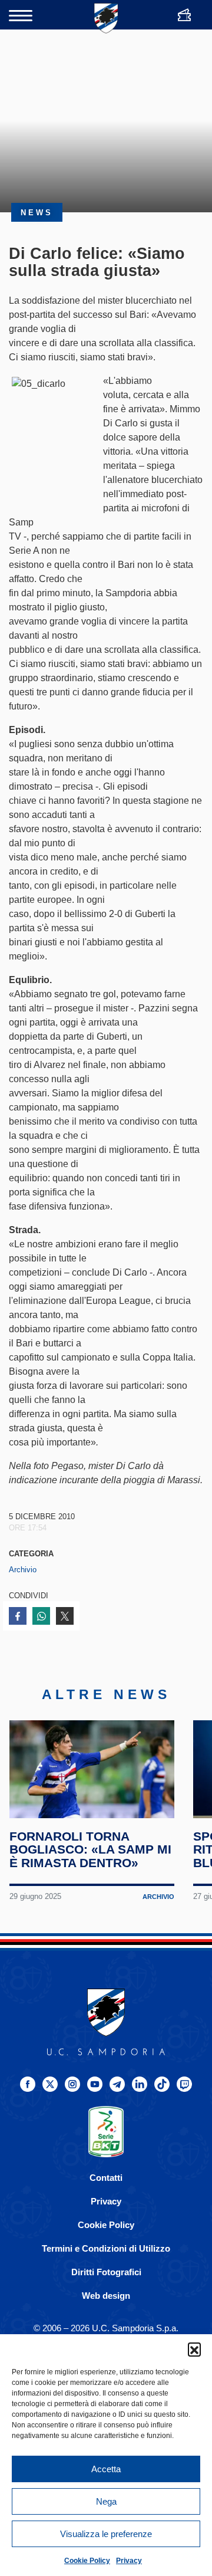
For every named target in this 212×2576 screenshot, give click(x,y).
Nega (106, 2501)
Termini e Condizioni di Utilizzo (106, 2248)
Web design (106, 2296)
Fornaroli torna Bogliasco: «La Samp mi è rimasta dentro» (90, 1850)
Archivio (23, 1570)
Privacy (129, 2561)
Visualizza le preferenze (106, 2534)
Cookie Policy (87, 2561)
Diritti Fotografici (106, 2272)
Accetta (106, 2469)
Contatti (106, 2178)
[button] (194, 2349)
